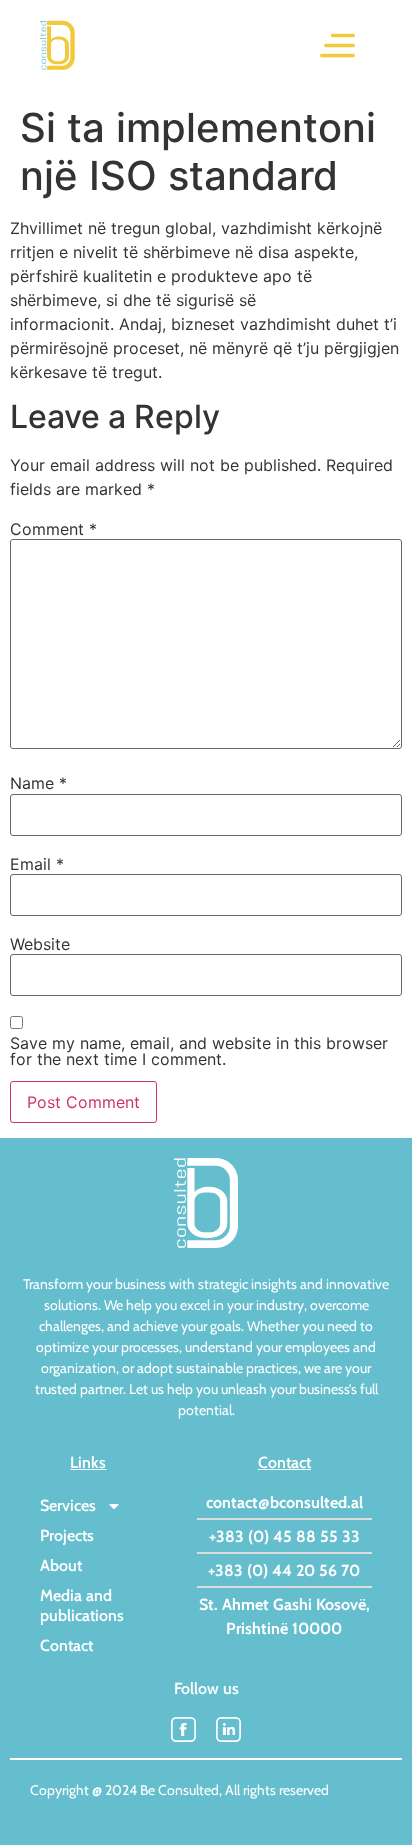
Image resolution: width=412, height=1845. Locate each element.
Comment (53, 529)
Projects (67, 1535)
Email (37, 864)
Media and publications (82, 1605)
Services (68, 1505)
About (61, 1565)
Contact (66, 1645)
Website (40, 944)
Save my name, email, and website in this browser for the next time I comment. (199, 1051)
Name (38, 783)
